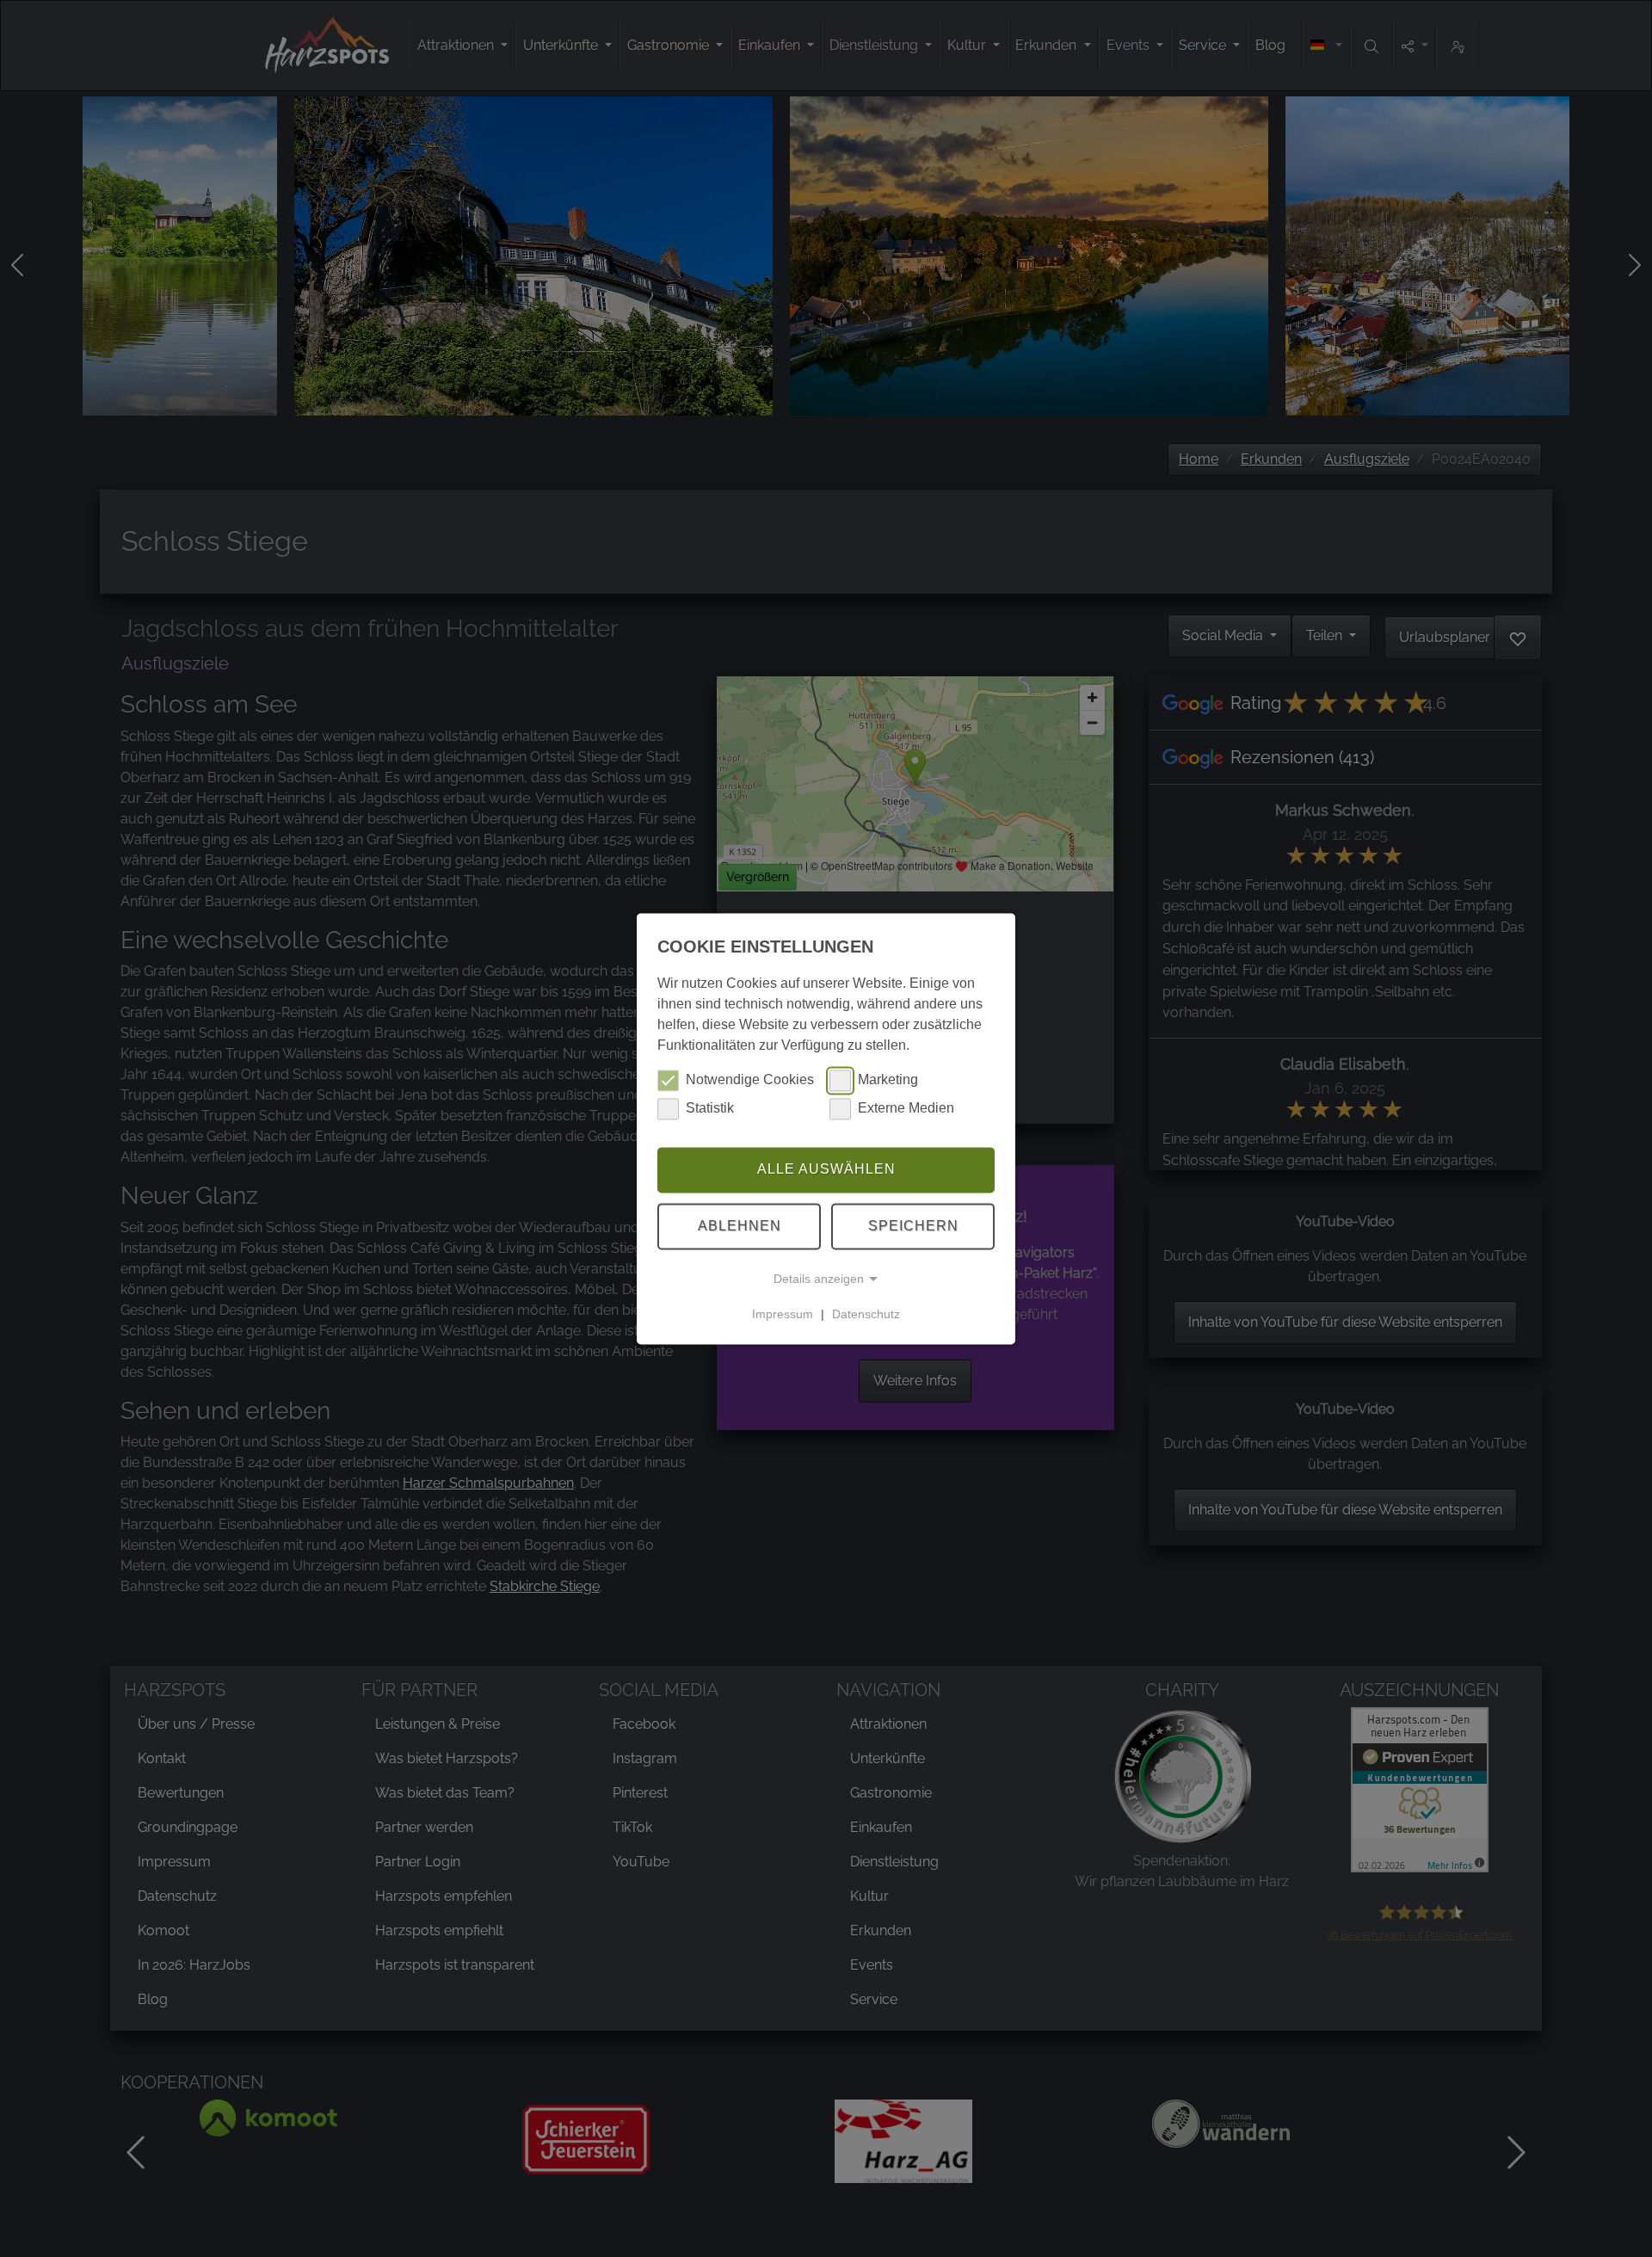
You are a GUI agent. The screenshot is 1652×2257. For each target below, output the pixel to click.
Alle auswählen (826, 1170)
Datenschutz (866, 1314)
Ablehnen (740, 1226)
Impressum (783, 1314)
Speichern (913, 1226)
